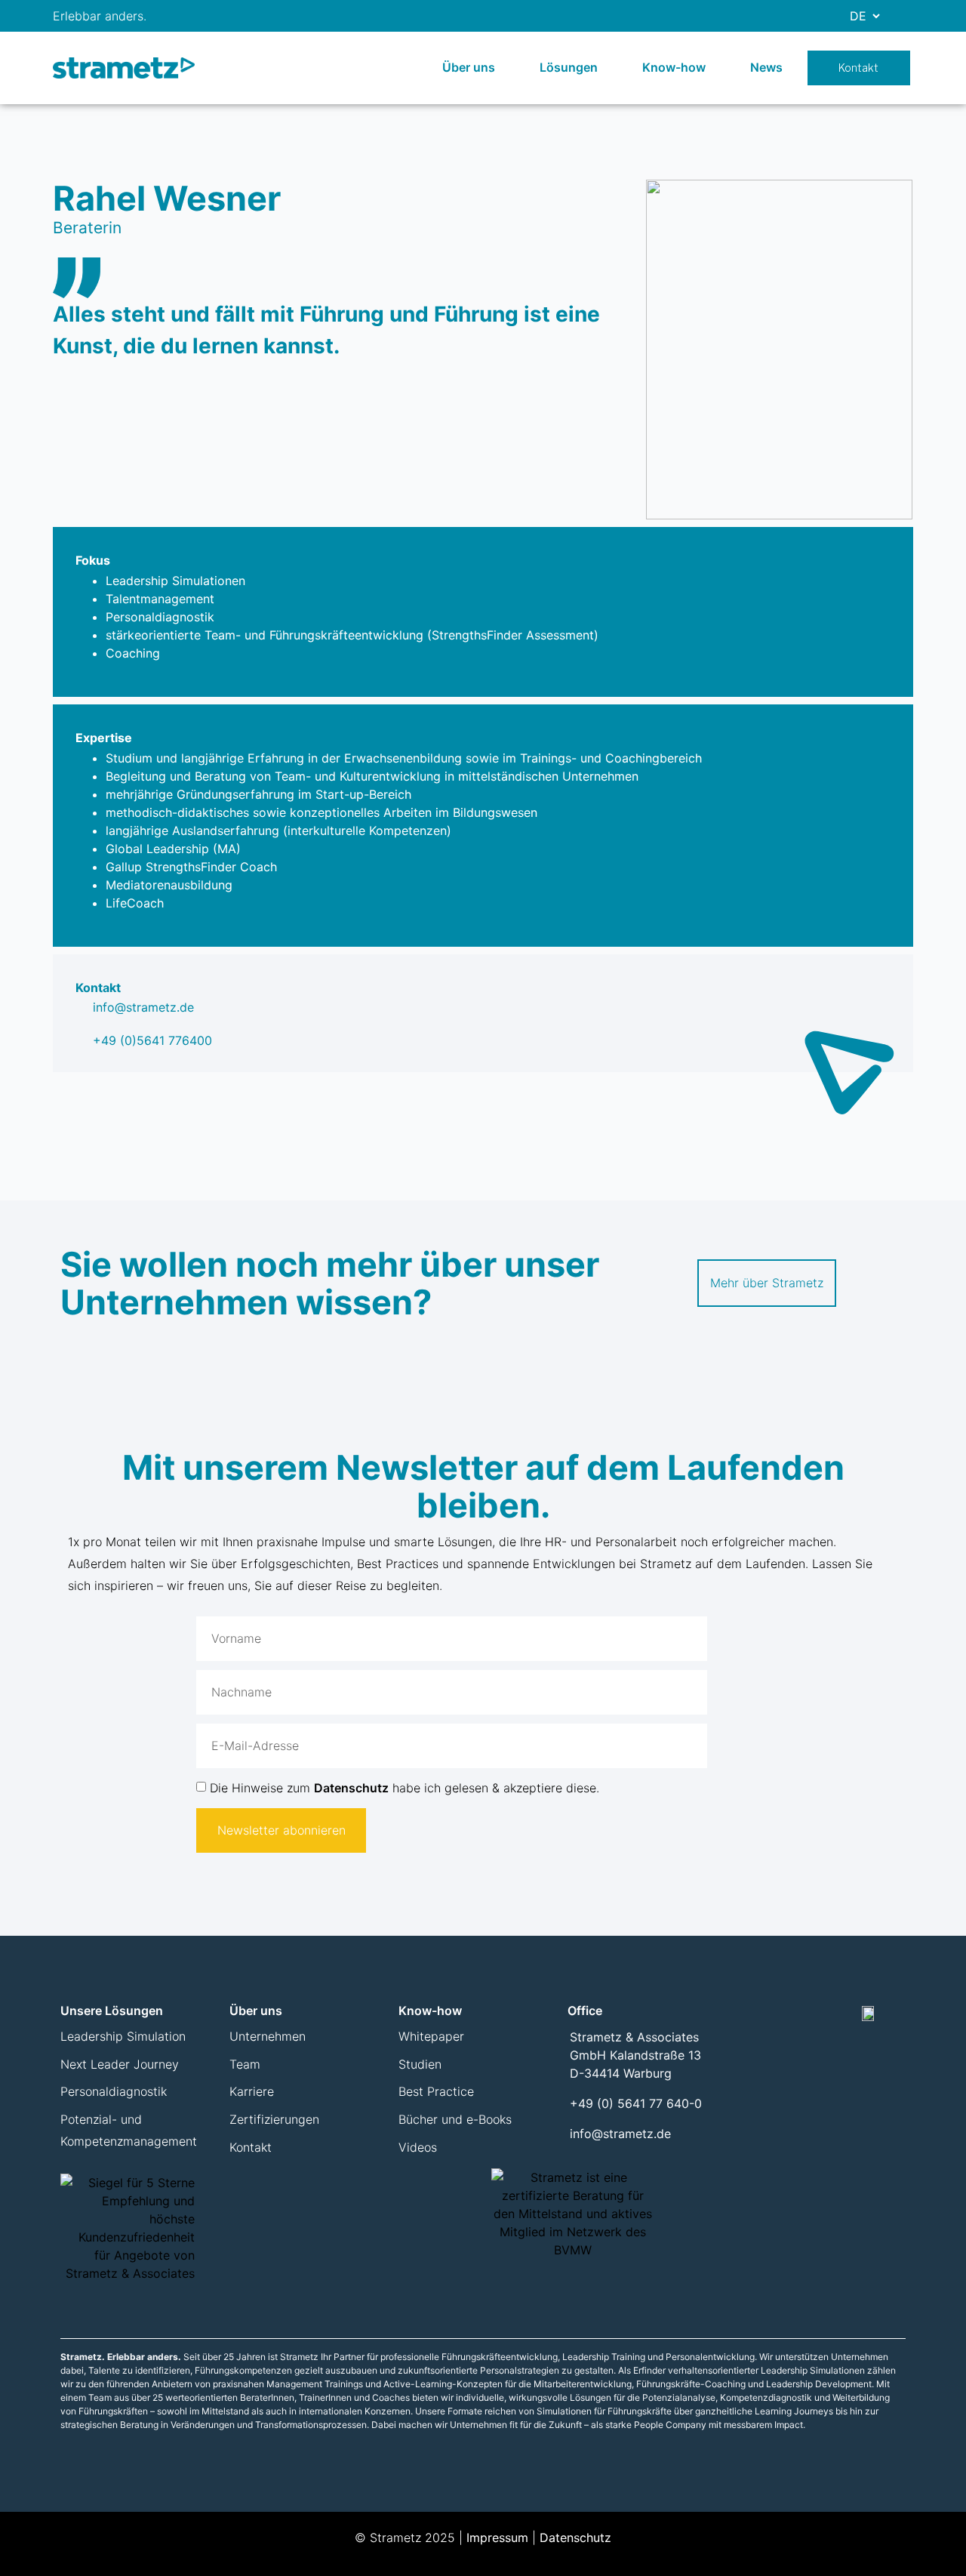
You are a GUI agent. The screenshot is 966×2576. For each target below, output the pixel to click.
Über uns (469, 67)
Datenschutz (351, 1788)
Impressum (497, 2537)
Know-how (674, 67)
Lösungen (569, 67)
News (766, 67)
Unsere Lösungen (112, 2011)
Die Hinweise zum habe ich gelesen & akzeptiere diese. (405, 1788)
